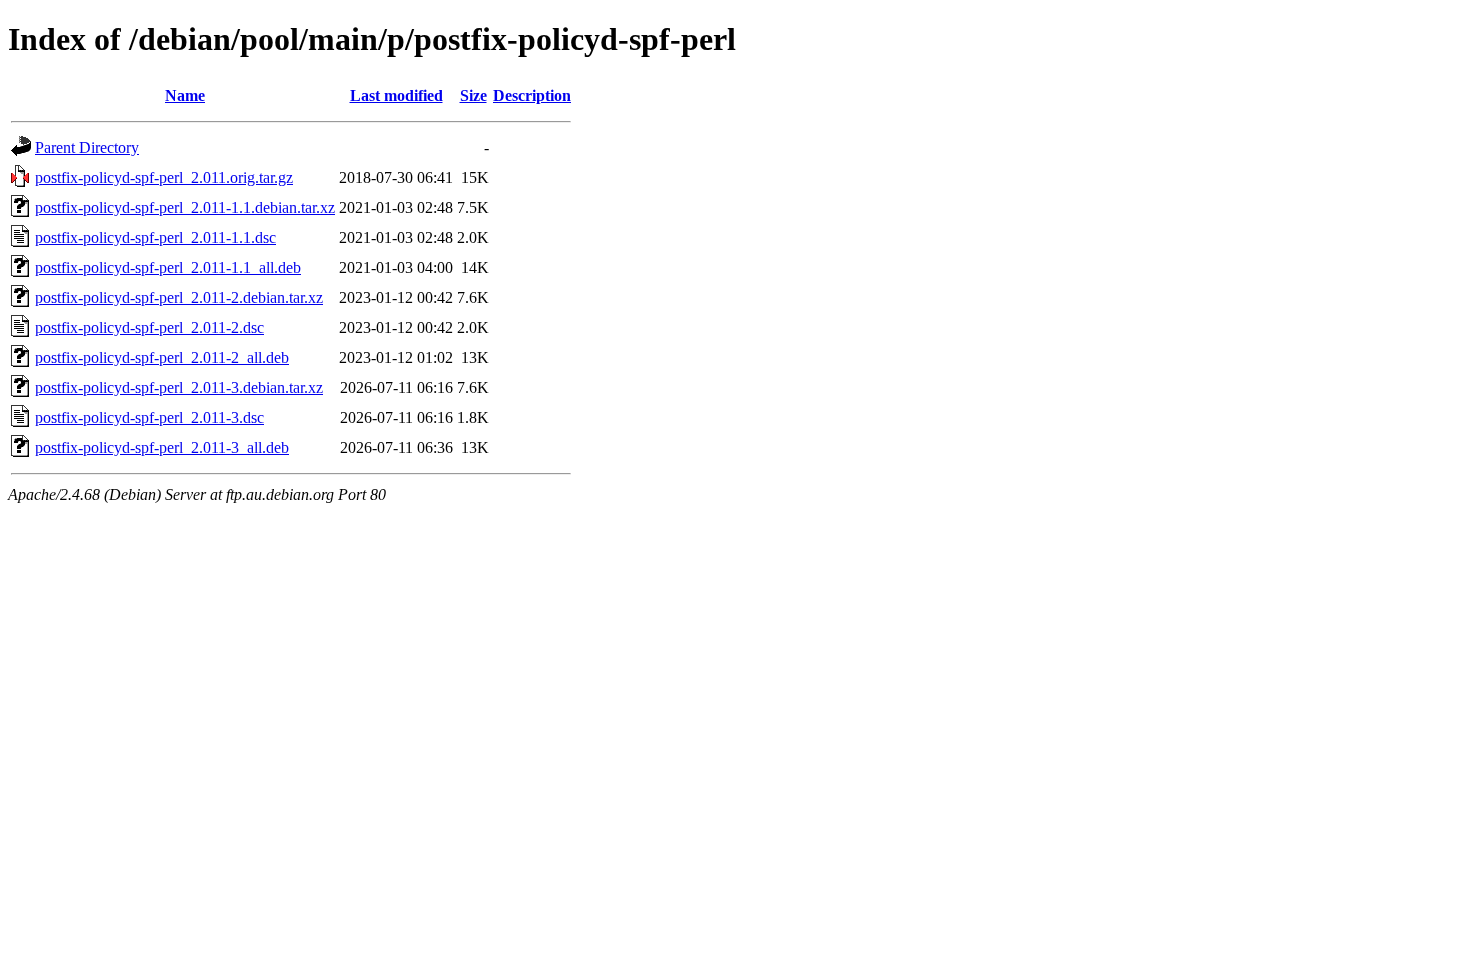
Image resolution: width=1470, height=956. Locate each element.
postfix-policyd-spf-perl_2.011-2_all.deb (162, 357)
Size (473, 95)
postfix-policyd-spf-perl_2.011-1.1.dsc (155, 237)
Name (185, 95)
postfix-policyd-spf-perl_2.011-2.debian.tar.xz (179, 297)
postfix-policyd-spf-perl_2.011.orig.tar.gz (164, 177)
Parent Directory (87, 147)
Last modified (396, 95)
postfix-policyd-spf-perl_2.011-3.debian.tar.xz (179, 387)
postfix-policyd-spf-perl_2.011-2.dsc (149, 327)
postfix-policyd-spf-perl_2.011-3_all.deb (162, 447)
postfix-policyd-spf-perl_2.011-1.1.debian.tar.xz (185, 207)
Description (532, 95)
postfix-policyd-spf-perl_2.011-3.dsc (149, 417)
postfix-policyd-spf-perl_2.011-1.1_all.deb (168, 267)
